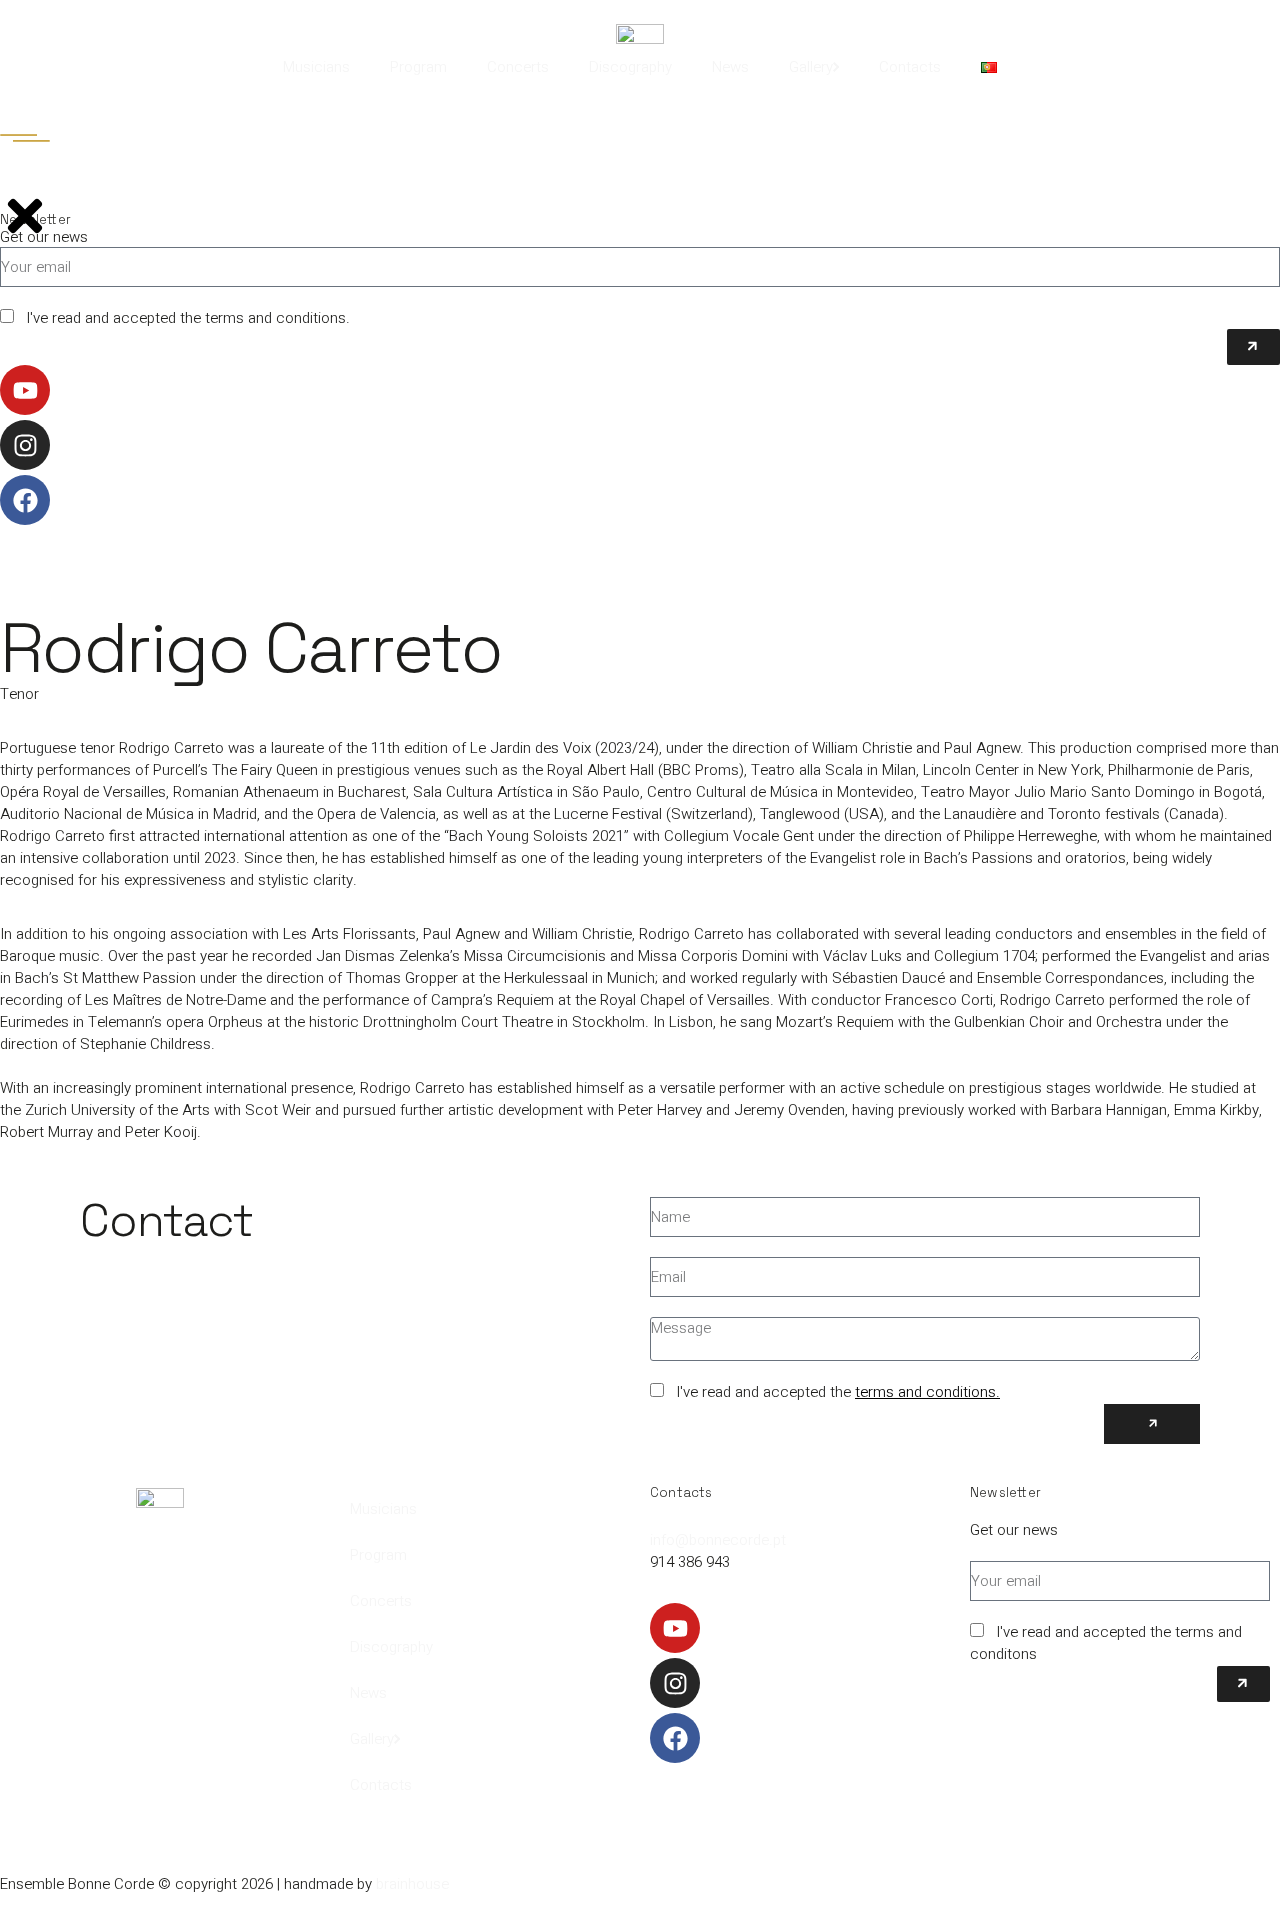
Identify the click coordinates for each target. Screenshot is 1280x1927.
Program (418, 67)
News (730, 67)
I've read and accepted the (838, 1392)
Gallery (811, 67)
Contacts (910, 67)
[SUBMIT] (1152, 1424)
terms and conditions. (927, 1392)
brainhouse (412, 1884)
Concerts (518, 67)
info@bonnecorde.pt (718, 1540)
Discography (630, 67)
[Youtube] (675, 1628)
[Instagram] (675, 1683)
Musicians (316, 67)
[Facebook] (675, 1738)
